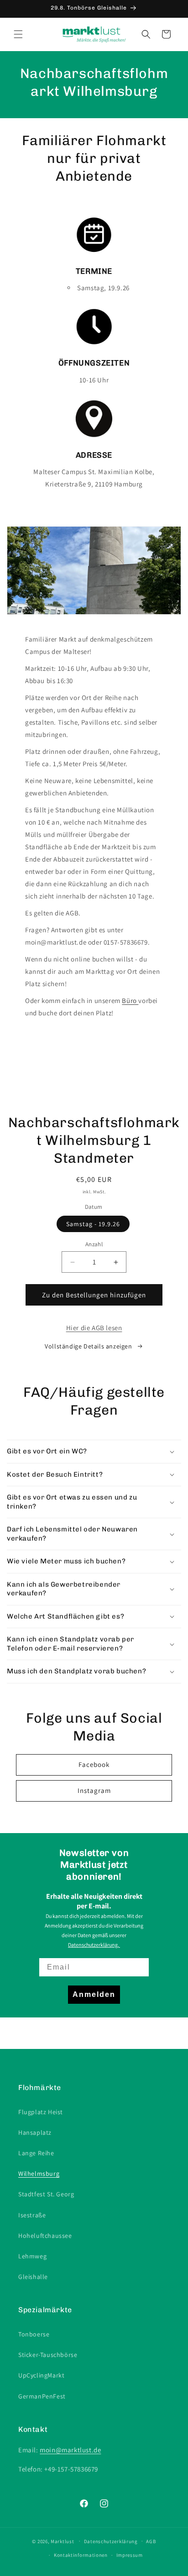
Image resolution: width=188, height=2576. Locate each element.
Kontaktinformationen (81, 2555)
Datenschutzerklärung (111, 2541)
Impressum (130, 2555)
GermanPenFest (42, 2396)
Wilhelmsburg (39, 2174)
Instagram (94, 1790)
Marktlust (62, 2541)
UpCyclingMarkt (41, 2375)
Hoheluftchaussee (45, 2236)
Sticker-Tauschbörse (48, 2355)
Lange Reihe (36, 2153)
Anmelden (94, 1994)
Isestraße (32, 2215)
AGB (151, 2541)
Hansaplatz (35, 2132)
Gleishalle (33, 2277)
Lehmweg (32, 2256)
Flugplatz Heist (41, 2112)
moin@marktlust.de (70, 2450)
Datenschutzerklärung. (94, 1945)
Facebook (94, 1764)
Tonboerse (34, 2334)
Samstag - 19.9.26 (93, 1224)
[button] (18, 34)
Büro (130, 1001)
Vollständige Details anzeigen (88, 1346)
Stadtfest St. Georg (46, 2194)
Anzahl (94, 1244)
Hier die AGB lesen (94, 1328)
